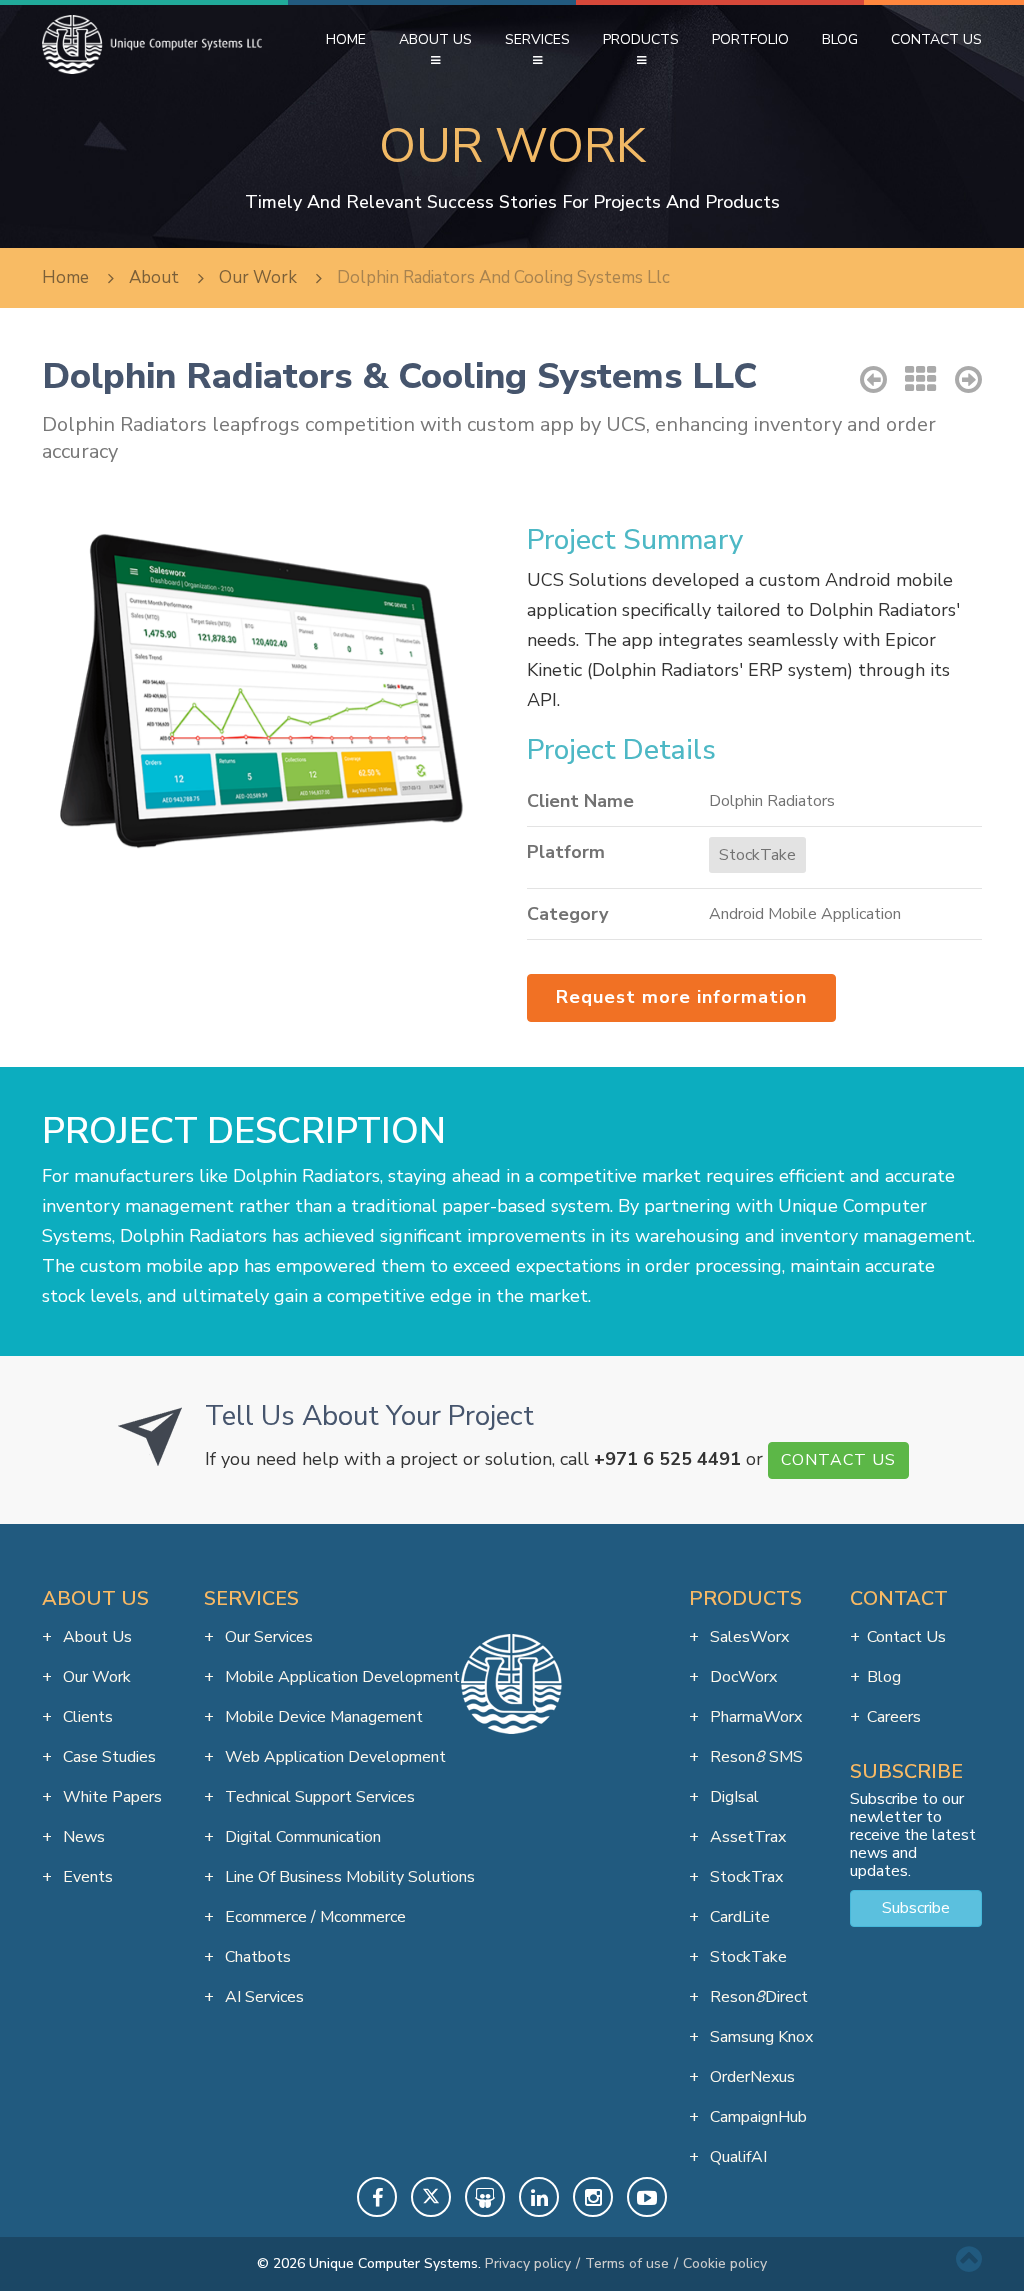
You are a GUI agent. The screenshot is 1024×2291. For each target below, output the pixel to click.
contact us (906, 1637)
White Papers (110, 1797)
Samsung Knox (759, 2037)
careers (894, 1717)
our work (258, 277)
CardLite (738, 1917)
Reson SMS (754, 1757)
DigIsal (732, 1797)
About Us (95, 1637)
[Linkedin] (539, 2197)
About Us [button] (435, 39)
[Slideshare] (485, 2197)
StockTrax (744, 1877)
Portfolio (750, 39)
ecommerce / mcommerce (313, 1917)
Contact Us (936, 39)
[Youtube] (647, 2197)
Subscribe (916, 1908)
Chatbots (256, 1957)
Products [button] (641, 39)
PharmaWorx (754, 1717)
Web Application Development (333, 1757)
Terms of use (627, 2263)
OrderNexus (750, 2077)
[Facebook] (377, 2197)
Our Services (267, 1637)
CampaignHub (756, 2117)
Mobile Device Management (322, 1717)
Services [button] (537, 39)
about (154, 277)
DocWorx (741, 1677)
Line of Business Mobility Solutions (348, 1877)
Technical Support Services (318, 1797)
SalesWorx (747, 1637)
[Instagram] (593, 2197)
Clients (86, 1717)
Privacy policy (528, 2263)
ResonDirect (757, 1997)
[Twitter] (431, 2197)
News (82, 1837)
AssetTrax (746, 1837)
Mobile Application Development (340, 1677)
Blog (840, 39)
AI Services (262, 1997)
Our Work (95, 1677)
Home (346, 39)
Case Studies (107, 1757)
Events (86, 1877)
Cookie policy (725, 2263)
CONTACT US (838, 1460)
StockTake (757, 855)
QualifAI (736, 2157)
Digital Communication (301, 1837)
